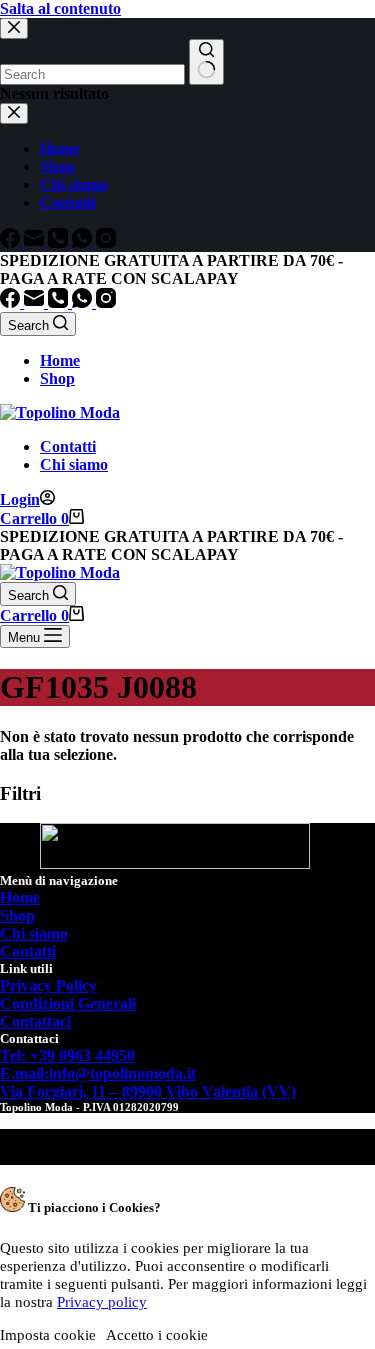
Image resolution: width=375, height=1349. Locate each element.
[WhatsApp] (84, 302)
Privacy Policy (48, 985)
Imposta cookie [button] (48, 1335)
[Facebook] (12, 302)
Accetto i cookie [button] (157, 1335)
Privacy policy (102, 1302)
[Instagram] (106, 302)
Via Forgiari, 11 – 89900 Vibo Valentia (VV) (148, 1091)
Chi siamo (74, 464)
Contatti (68, 446)
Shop (57, 378)
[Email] (36, 302)
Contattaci (35, 1021)
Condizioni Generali (68, 1003)
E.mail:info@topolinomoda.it (98, 1073)
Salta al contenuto (60, 8)
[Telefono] (60, 302)
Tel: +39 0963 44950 (67, 1055)
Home (60, 360)
